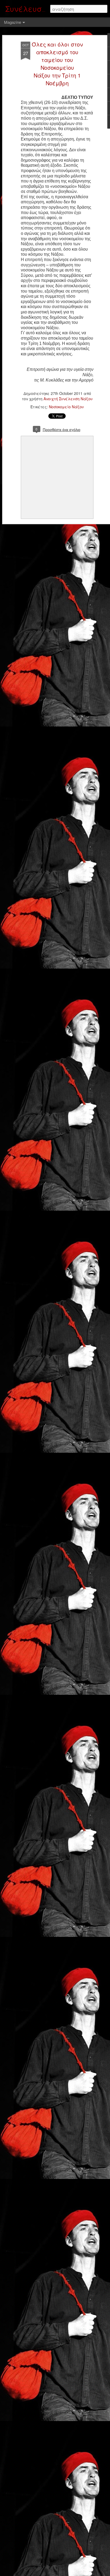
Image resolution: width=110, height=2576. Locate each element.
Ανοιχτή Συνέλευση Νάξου (68, 399)
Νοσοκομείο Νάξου (66, 407)
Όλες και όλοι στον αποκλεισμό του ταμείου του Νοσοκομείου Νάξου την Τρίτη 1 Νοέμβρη (57, 64)
